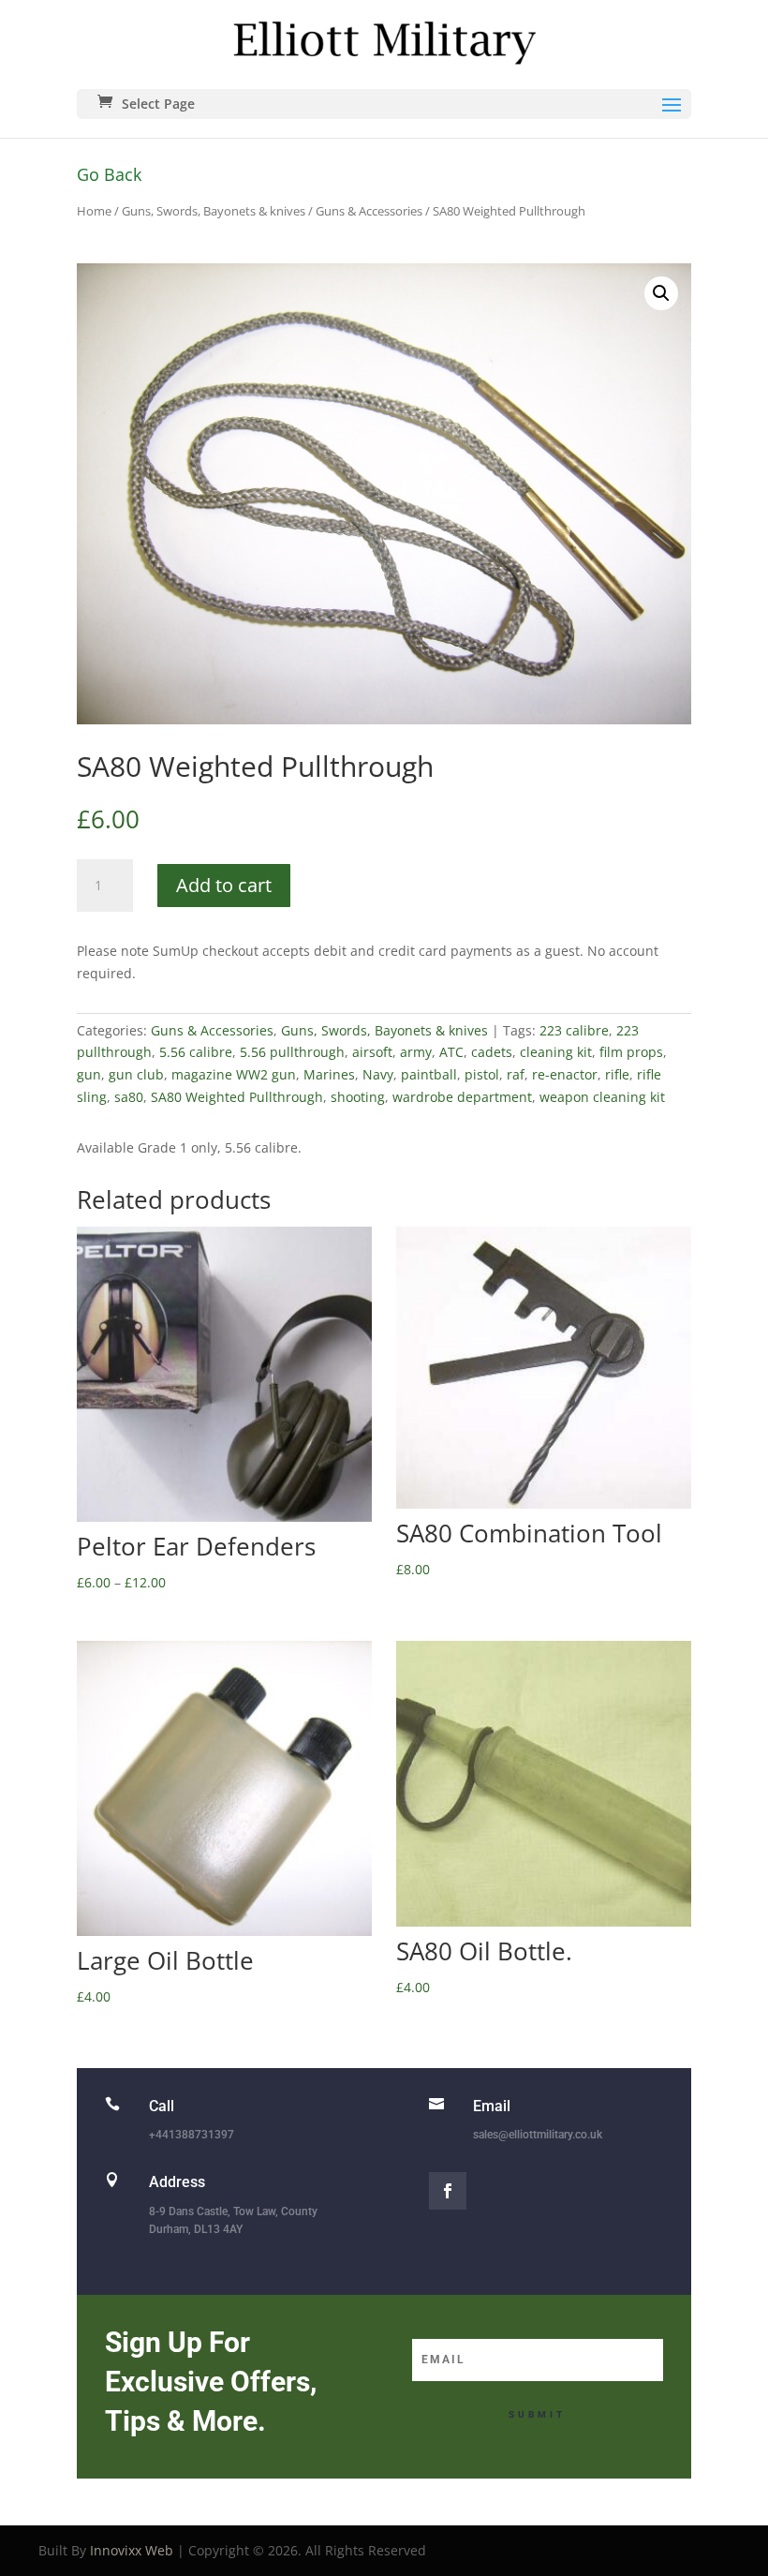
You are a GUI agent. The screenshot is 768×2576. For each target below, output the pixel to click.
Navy (378, 1074)
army (416, 1052)
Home (94, 211)
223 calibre (574, 1030)
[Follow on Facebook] (448, 2191)
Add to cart (224, 885)
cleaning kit (556, 1052)
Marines (329, 1074)
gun (89, 1074)
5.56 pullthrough (292, 1052)
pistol (482, 1074)
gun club (136, 1074)
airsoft (372, 1052)
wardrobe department (462, 1097)
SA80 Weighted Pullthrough (237, 1097)
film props (631, 1052)
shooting (358, 1097)
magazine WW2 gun (234, 1074)
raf (516, 1074)
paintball (429, 1074)
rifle (617, 1074)
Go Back (109, 174)
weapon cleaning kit (602, 1097)
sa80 (129, 1097)
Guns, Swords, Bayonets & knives (214, 211)
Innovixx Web (132, 2550)
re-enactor (565, 1074)
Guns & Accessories (369, 211)
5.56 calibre (196, 1052)
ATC (451, 1052)
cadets (492, 1052)
